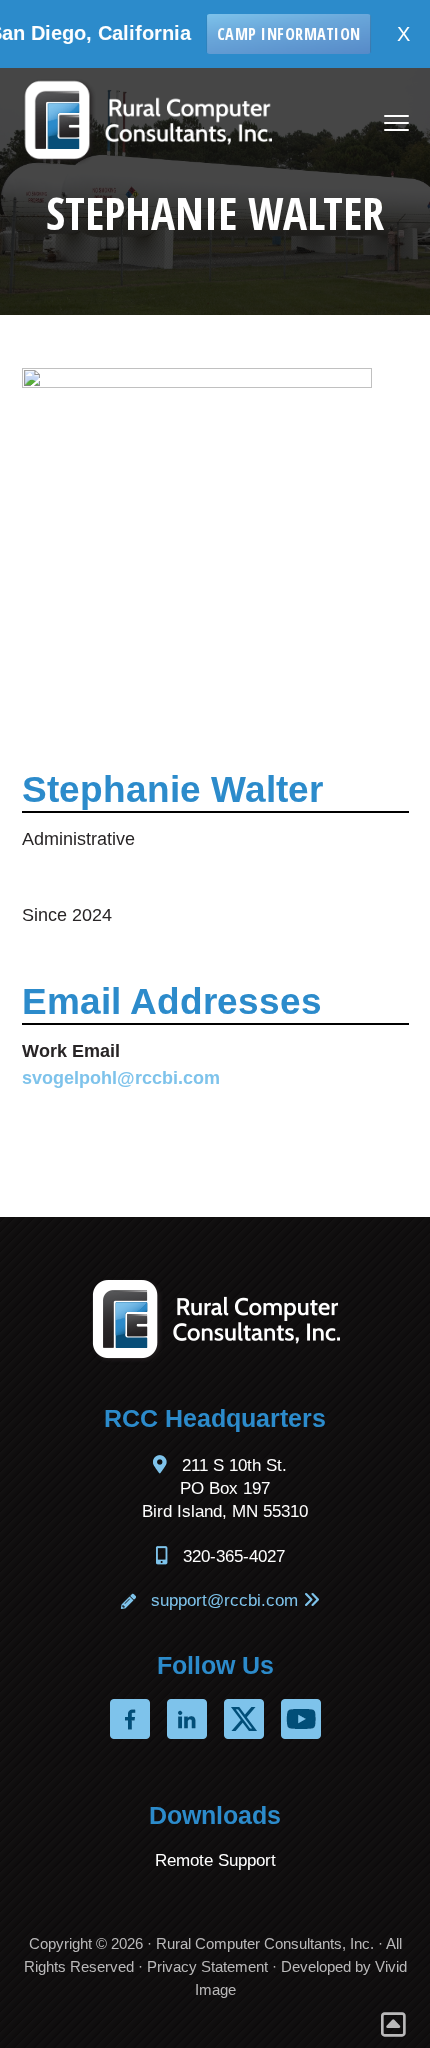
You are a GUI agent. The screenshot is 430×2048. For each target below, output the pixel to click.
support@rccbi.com (224, 1600)
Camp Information (265, 34)
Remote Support (215, 1860)
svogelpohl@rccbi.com (121, 1078)
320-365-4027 (234, 1556)
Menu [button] (376, 124)
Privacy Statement (207, 1966)
